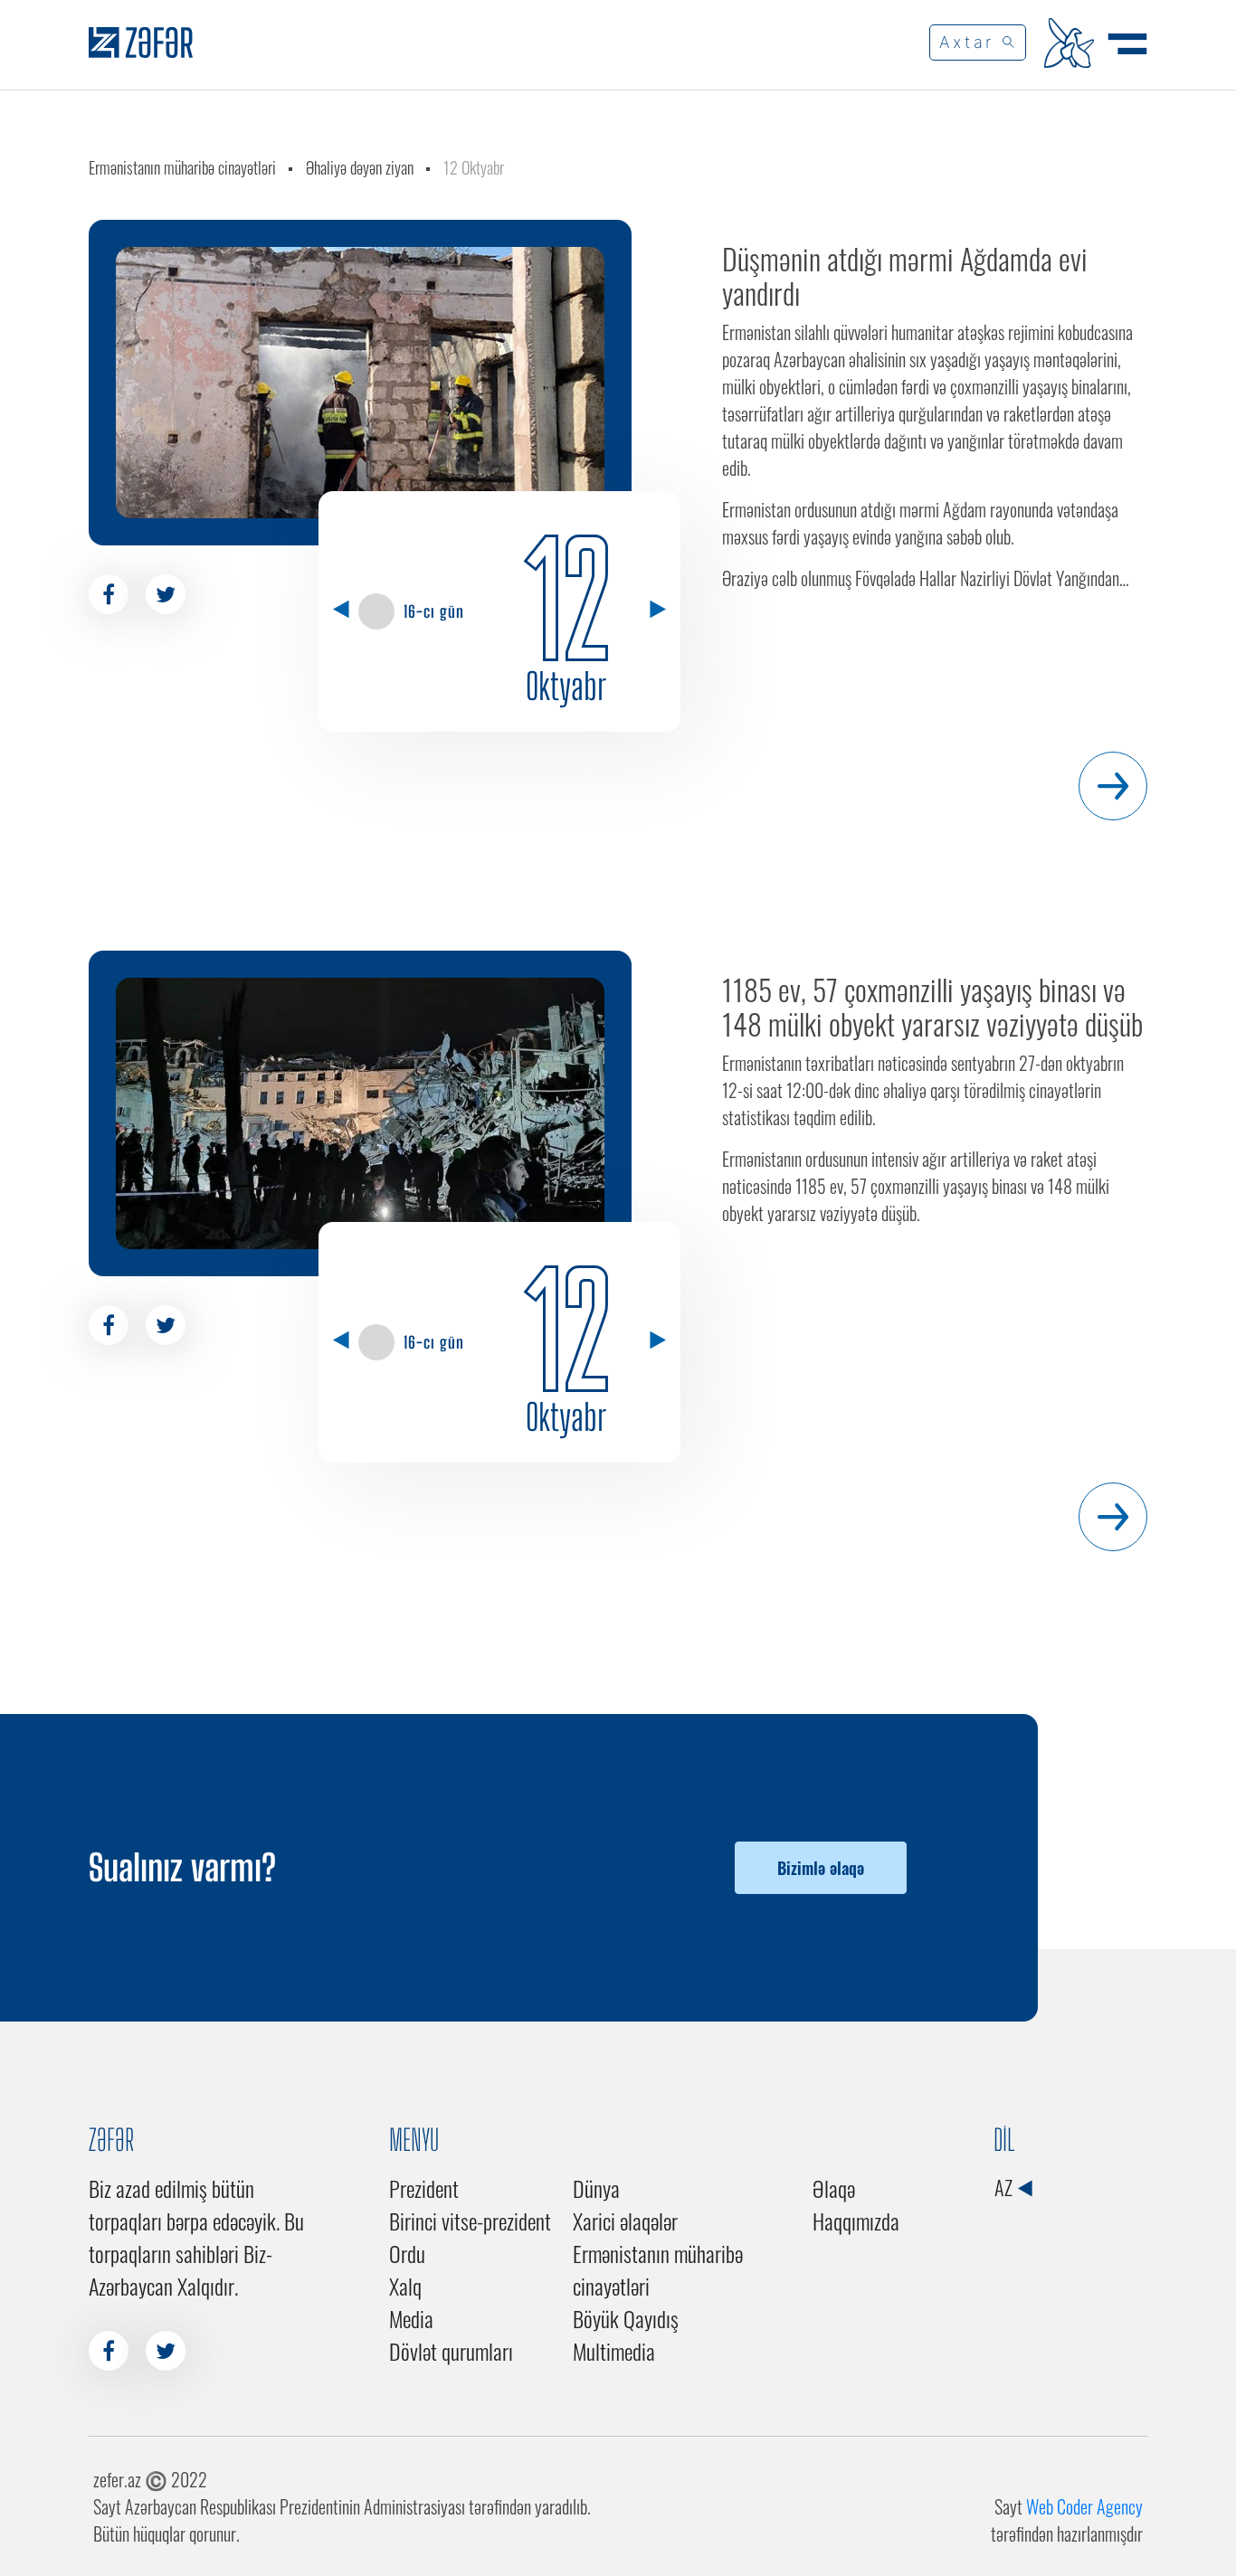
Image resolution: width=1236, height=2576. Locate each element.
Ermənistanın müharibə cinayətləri (182, 167)
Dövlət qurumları (451, 2351)
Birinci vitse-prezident (470, 2221)
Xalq (405, 2286)
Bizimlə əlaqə (821, 1868)
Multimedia (614, 2351)
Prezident (424, 2188)
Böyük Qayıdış (626, 2318)
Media (411, 2318)
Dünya (596, 2188)
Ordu (407, 2253)
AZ (1005, 2187)
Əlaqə (834, 2188)
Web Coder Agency (1084, 2506)
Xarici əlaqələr (625, 2221)
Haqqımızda (856, 2221)
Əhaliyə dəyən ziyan (360, 167)
